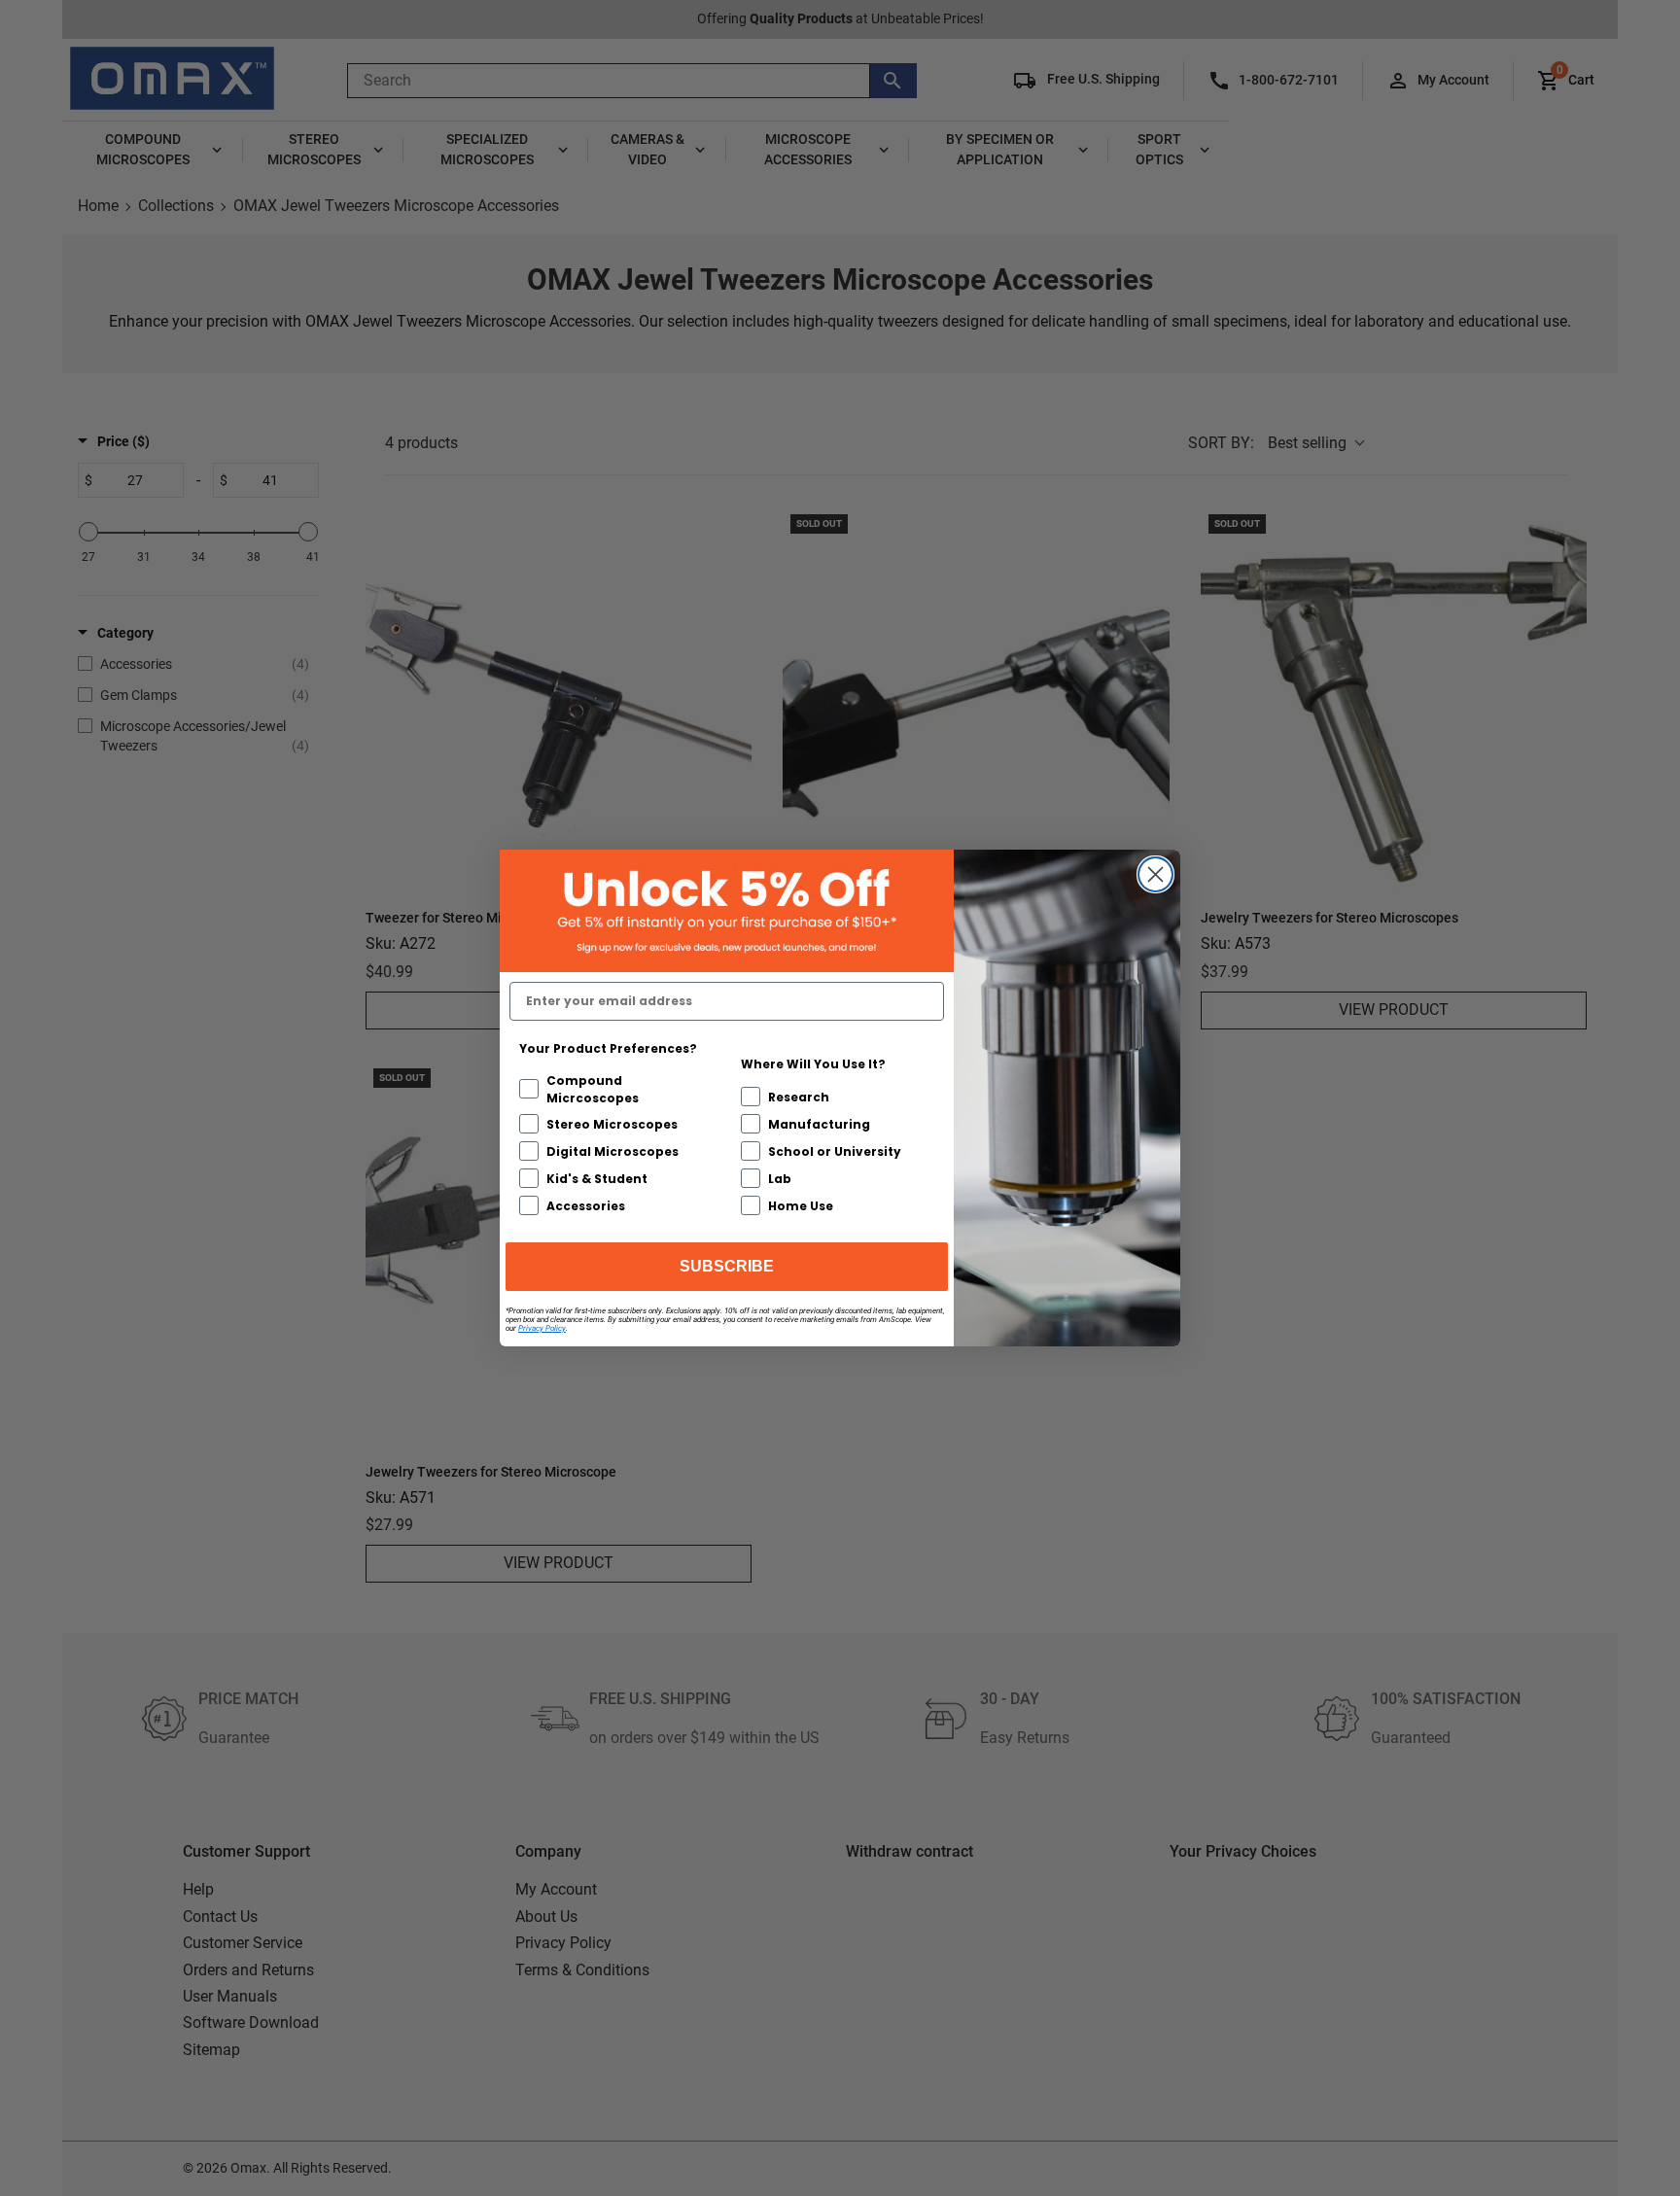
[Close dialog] (1155, 874)
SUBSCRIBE (727, 1266)
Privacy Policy (542, 1328)
